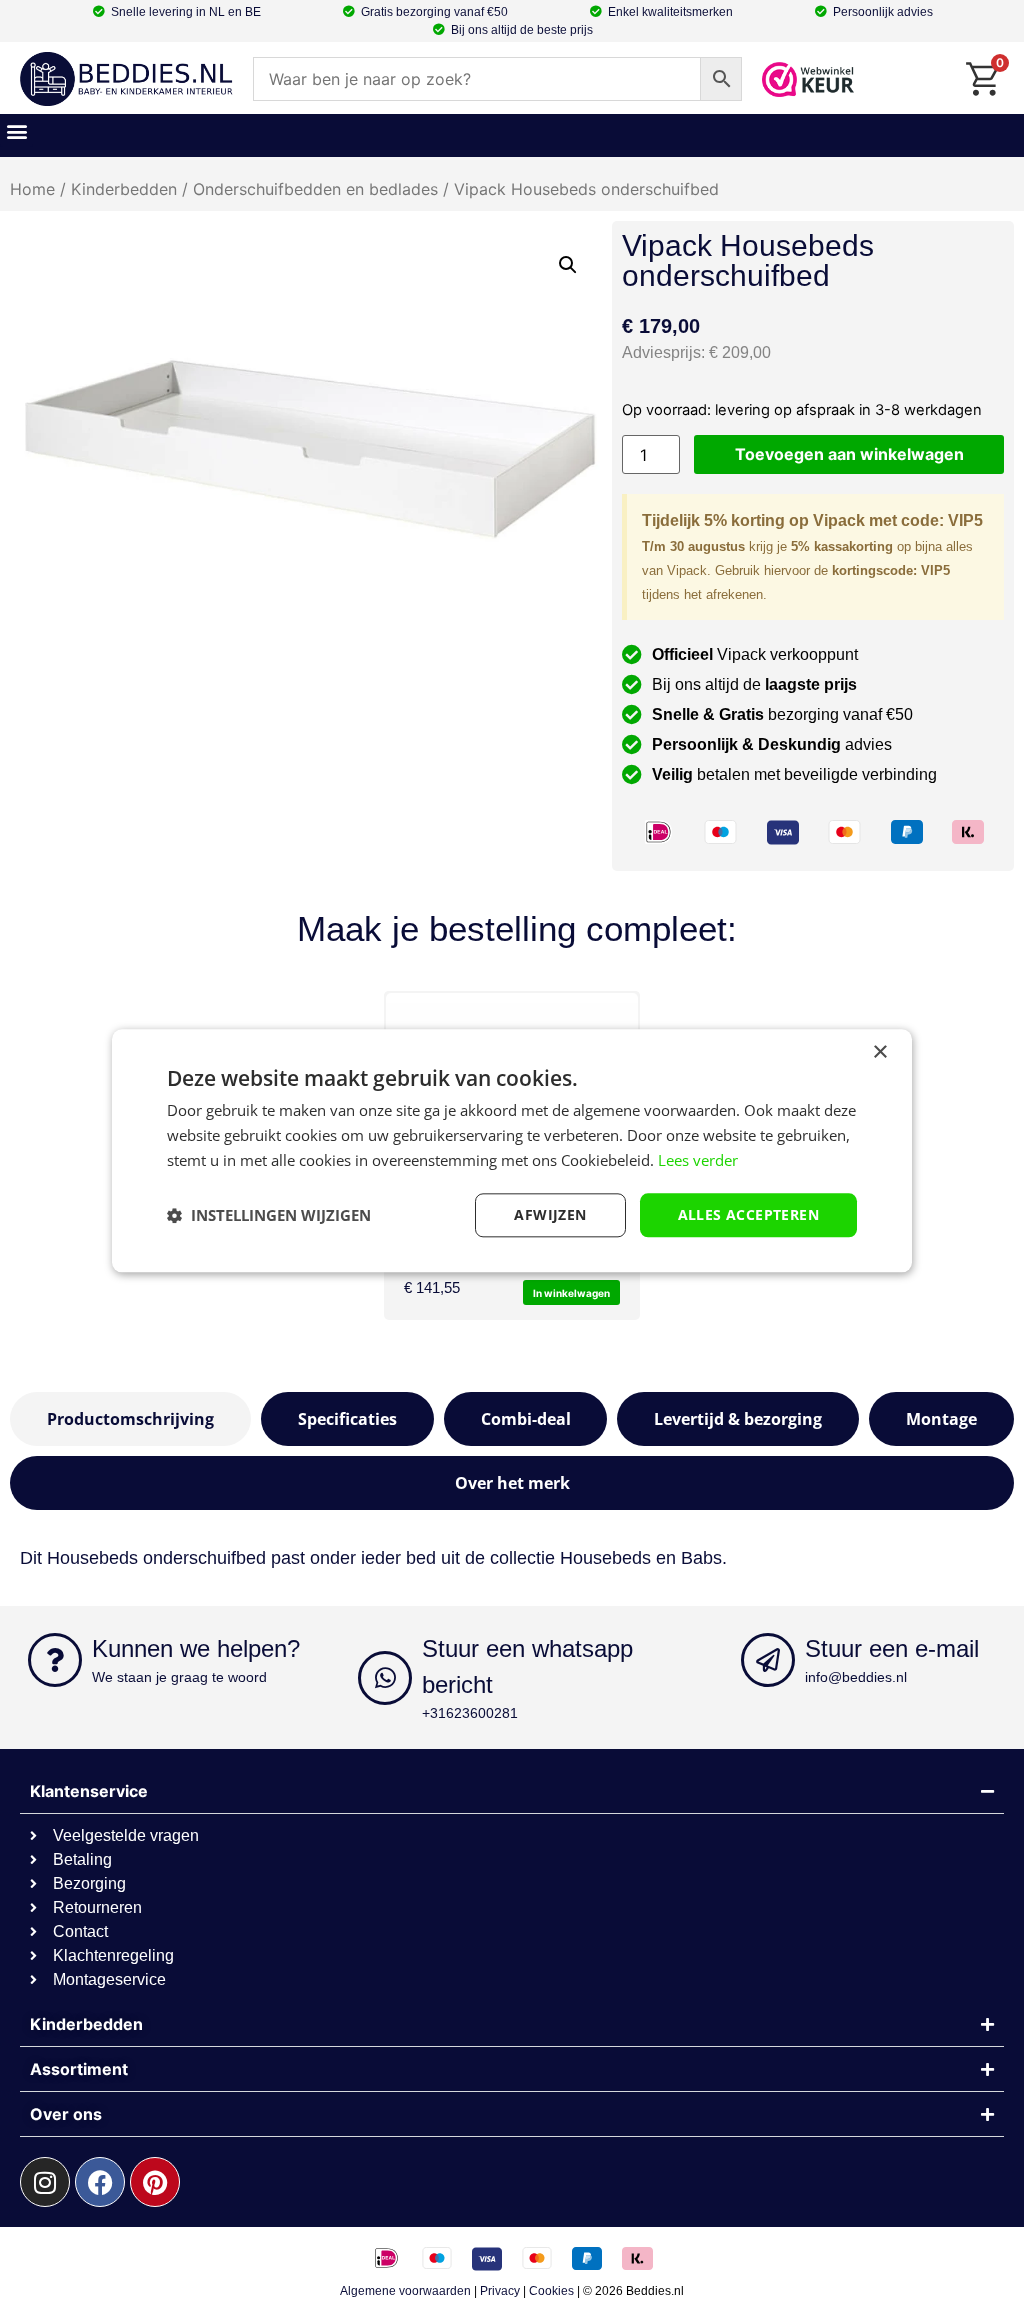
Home (32, 189)
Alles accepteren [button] (748, 1214)
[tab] (130, 1419)
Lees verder (698, 1160)
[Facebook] (100, 2182)
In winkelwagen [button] (571, 1293)
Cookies (551, 2291)
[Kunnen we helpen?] (55, 1660)
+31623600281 (470, 1713)
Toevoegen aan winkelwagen (849, 454)
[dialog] (512, 1150)
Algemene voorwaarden (405, 2291)
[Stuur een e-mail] (768, 1660)
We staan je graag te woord (179, 1677)
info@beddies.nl (856, 1677)
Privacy (500, 2291)
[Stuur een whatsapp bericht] (385, 1678)
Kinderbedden (124, 189)
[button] (16, 130)
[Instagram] (45, 2182)
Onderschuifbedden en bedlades (315, 189)
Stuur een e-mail (892, 1648)
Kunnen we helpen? (196, 1648)
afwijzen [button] (550, 1214)
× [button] (879, 1052)
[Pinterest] (155, 2182)
